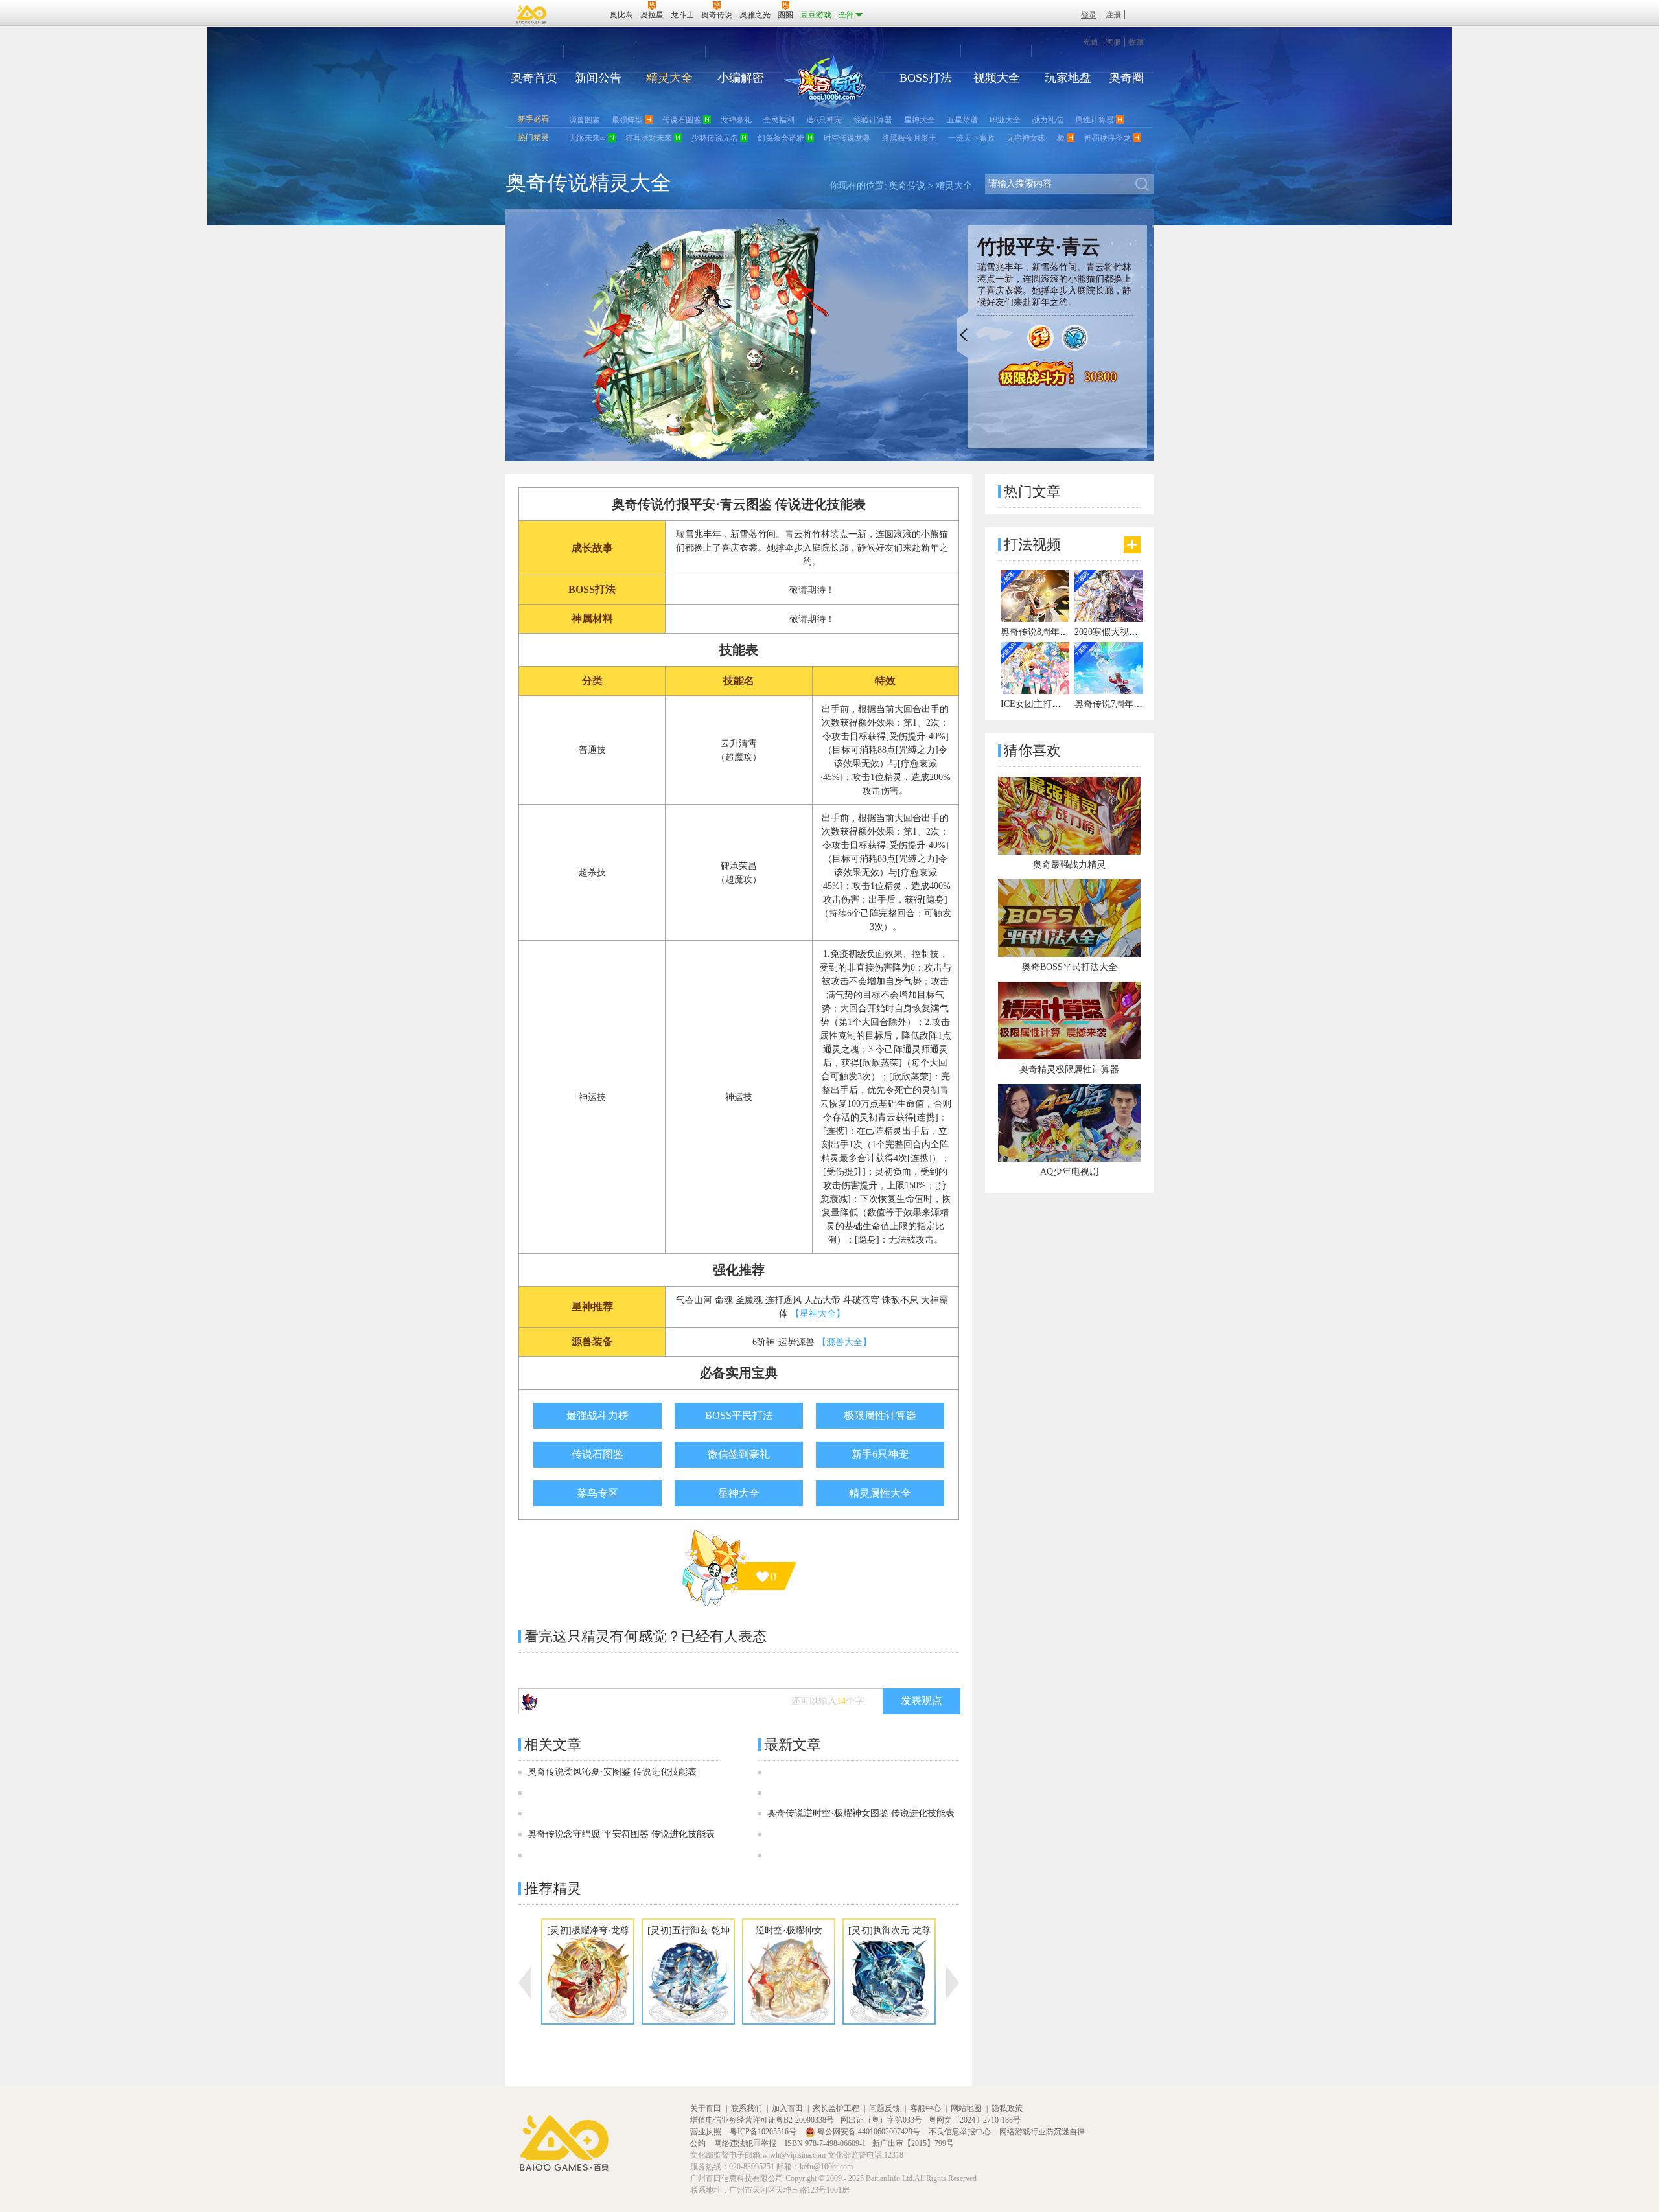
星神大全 (920, 120)
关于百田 (706, 2108)
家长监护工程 (836, 2108)
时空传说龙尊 (847, 138)
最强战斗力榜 (597, 1415)
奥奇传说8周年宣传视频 (1048, 632)
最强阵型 (627, 120)
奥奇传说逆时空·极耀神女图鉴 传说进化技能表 (861, 1813)
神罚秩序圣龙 (1108, 138)
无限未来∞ (587, 138)
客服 (1113, 42)
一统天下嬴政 (971, 138)
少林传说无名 (715, 138)
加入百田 (787, 2108)
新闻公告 (598, 78)
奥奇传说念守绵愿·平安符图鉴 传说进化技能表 (621, 1834)
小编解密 (741, 78)
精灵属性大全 (880, 1493)
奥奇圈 (1126, 78)
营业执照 (707, 2132)
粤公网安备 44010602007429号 (869, 2132)
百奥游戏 (532, 14)
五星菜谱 (962, 120)
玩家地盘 (1068, 78)
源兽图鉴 (585, 120)
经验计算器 (873, 120)
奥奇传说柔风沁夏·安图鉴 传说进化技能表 (612, 1772)
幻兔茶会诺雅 (781, 138)
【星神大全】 (818, 1314)
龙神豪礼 (736, 120)
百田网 (581, 14)
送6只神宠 (824, 120)
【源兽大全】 (844, 1342)
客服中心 (925, 2108)
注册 (1113, 15)
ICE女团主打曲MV (1038, 704)
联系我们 (747, 2108)
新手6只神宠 (880, 1454)
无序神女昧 (1026, 138)
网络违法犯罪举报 (746, 2143)
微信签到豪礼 (739, 1454)
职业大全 (1005, 120)
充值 (1091, 42)
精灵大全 (669, 78)
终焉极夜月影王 (909, 138)
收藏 (1136, 42)
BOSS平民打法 (739, 1415)
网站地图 (966, 2108)
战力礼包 (1048, 120)
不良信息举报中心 (961, 2132)
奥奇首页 (534, 78)
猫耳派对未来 (649, 138)
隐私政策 (1007, 2108)
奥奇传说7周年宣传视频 (1122, 704)
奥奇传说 (907, 186)
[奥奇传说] (825, 84)
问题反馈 (885, 2108)
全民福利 (779, 120)
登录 (1089, 15)
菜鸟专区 (597, 1493)
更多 (1132, 545)
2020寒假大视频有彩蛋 (1120, 632)
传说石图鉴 (682, 120)
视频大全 (997, 78)
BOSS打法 (926, 78)
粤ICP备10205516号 (764, 2132)
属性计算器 (1095, 120)
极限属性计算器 (880, 1415)
